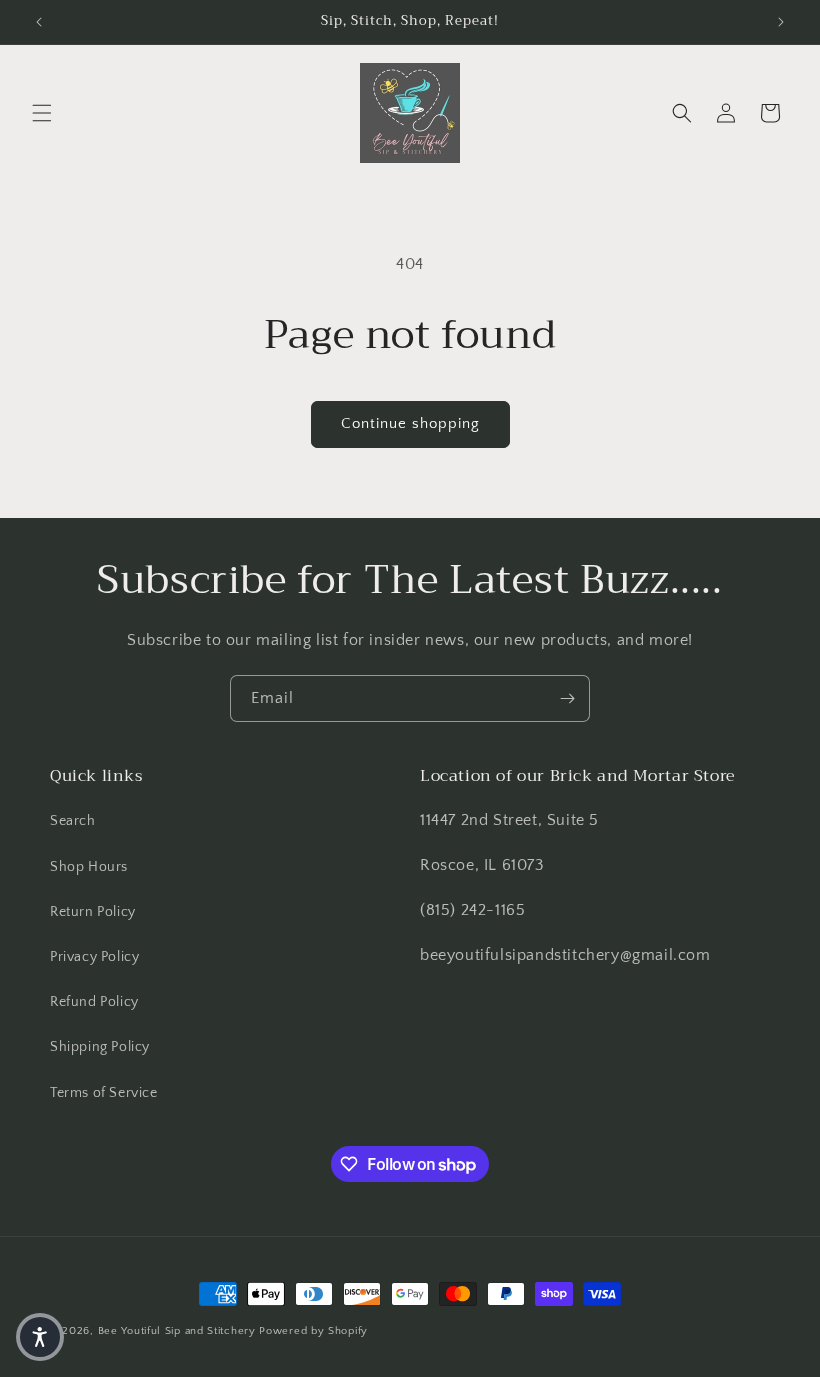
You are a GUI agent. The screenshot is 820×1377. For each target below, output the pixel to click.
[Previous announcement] (39, 22)
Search (73, 821)
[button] (42, 113)
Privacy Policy (94, 957)
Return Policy (93, 912)
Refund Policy (94, 1002)
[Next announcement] (781, 22)
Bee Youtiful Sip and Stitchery (177, 1331)
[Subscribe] (567, 698)
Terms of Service (104, 1093)
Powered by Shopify (313, 1331)
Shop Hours (89, 867)
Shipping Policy (100, 1047)
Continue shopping (410, 423)
